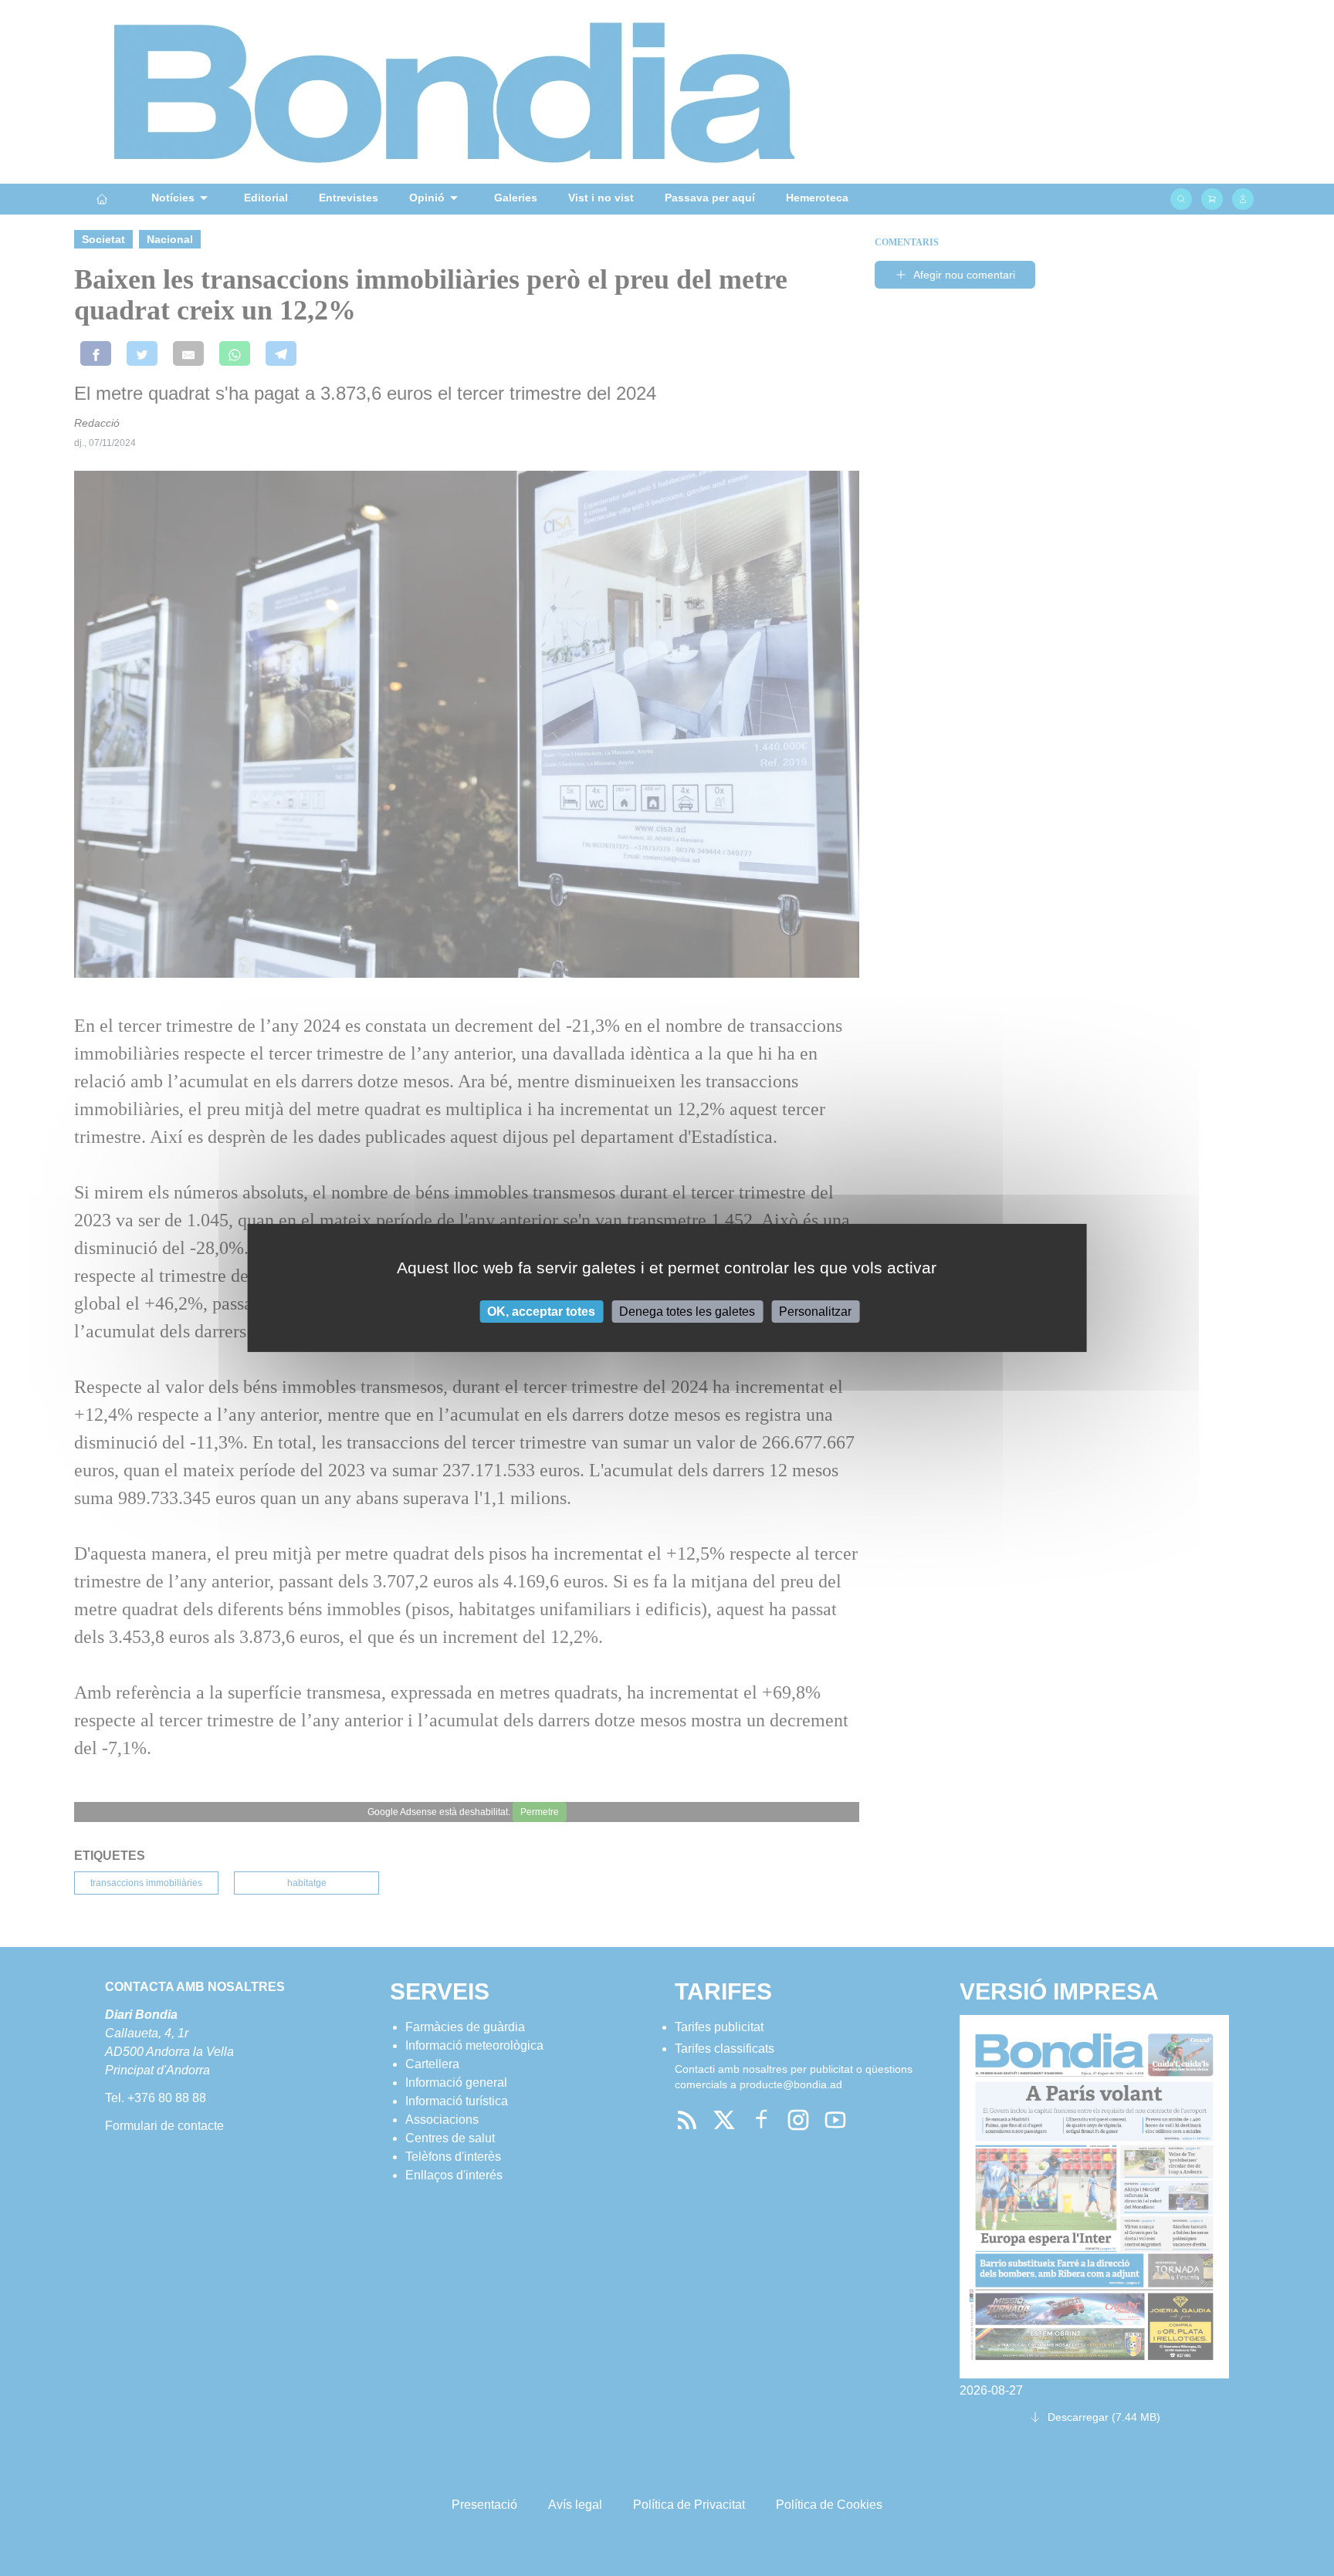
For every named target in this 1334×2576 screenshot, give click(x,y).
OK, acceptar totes (541, 1312)
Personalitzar (815, 1312)
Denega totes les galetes (687, 1312)
